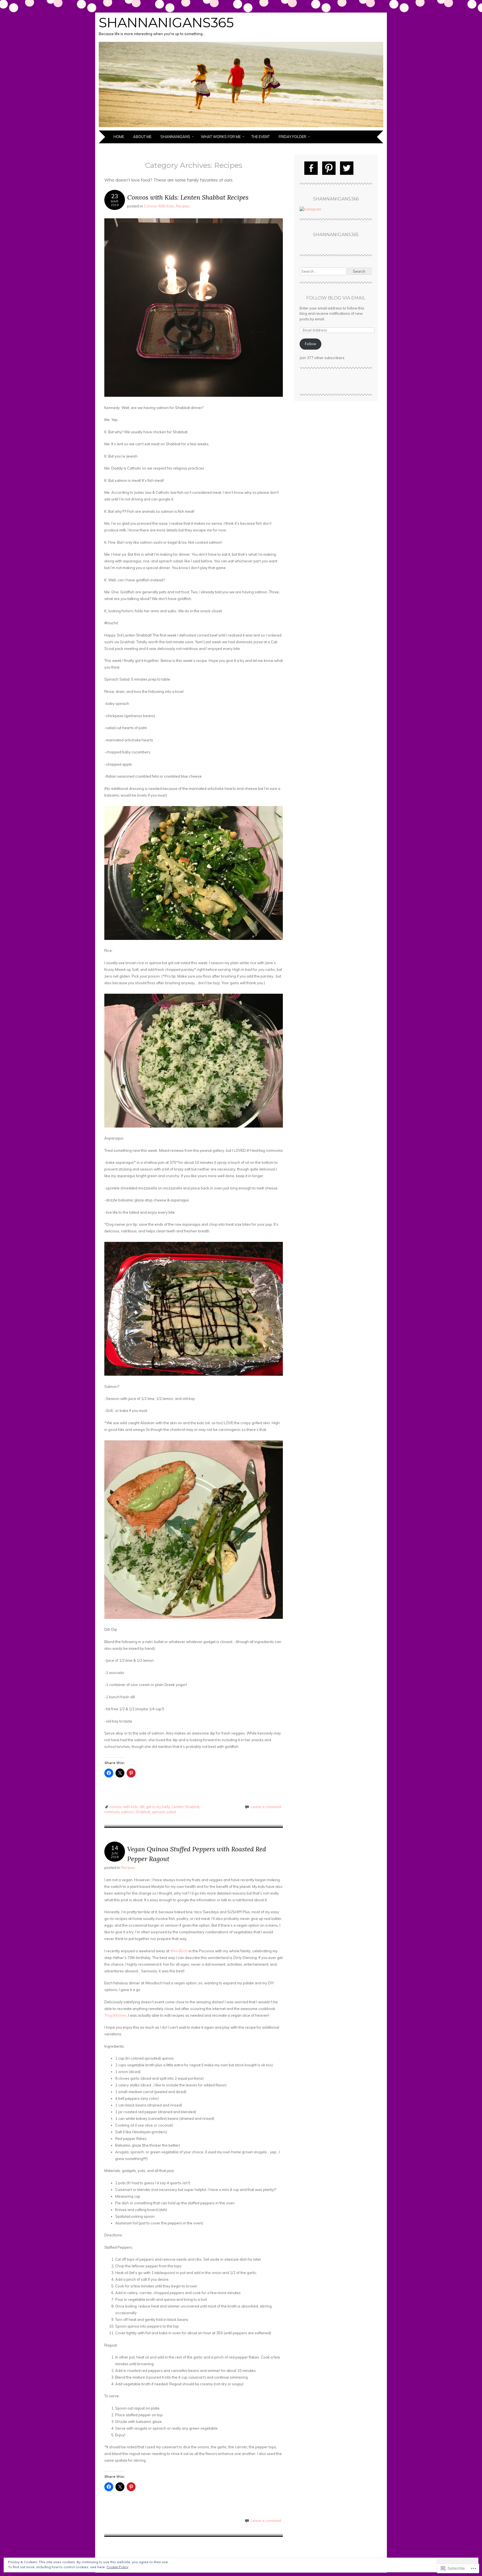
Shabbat (143, 1812)
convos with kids (124, 1807)
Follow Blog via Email (336, 298)
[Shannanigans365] (241, 127)
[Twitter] (347, 168)
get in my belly (158, 1807)
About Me (142, 137)
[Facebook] (311, 168)
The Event (261, 137)
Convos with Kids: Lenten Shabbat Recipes (188, 197)
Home (119, 137)
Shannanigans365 (166, 23)
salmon (127, 1812)
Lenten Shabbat (186, 1807)
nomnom (112, 1812)
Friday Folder (292, 137)
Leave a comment (266, 1807)
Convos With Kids (159, 206)
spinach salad (164, 1812)
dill (142, 1807)
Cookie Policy (117, 2567)
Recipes (183, 206)
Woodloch (179, 1951)
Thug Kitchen (115, 2015)
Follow (310, 344)
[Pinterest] (329, 168)
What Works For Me (221, 137)
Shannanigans (175, 137)
